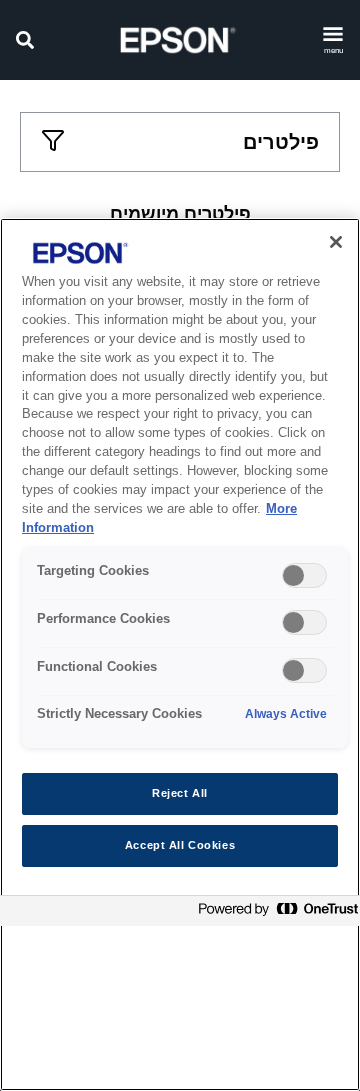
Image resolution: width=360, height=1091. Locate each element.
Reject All (180, 793)
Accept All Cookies (180, 845)
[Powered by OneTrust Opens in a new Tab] (274, 913)
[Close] (336, 242)
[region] (180, 654)
